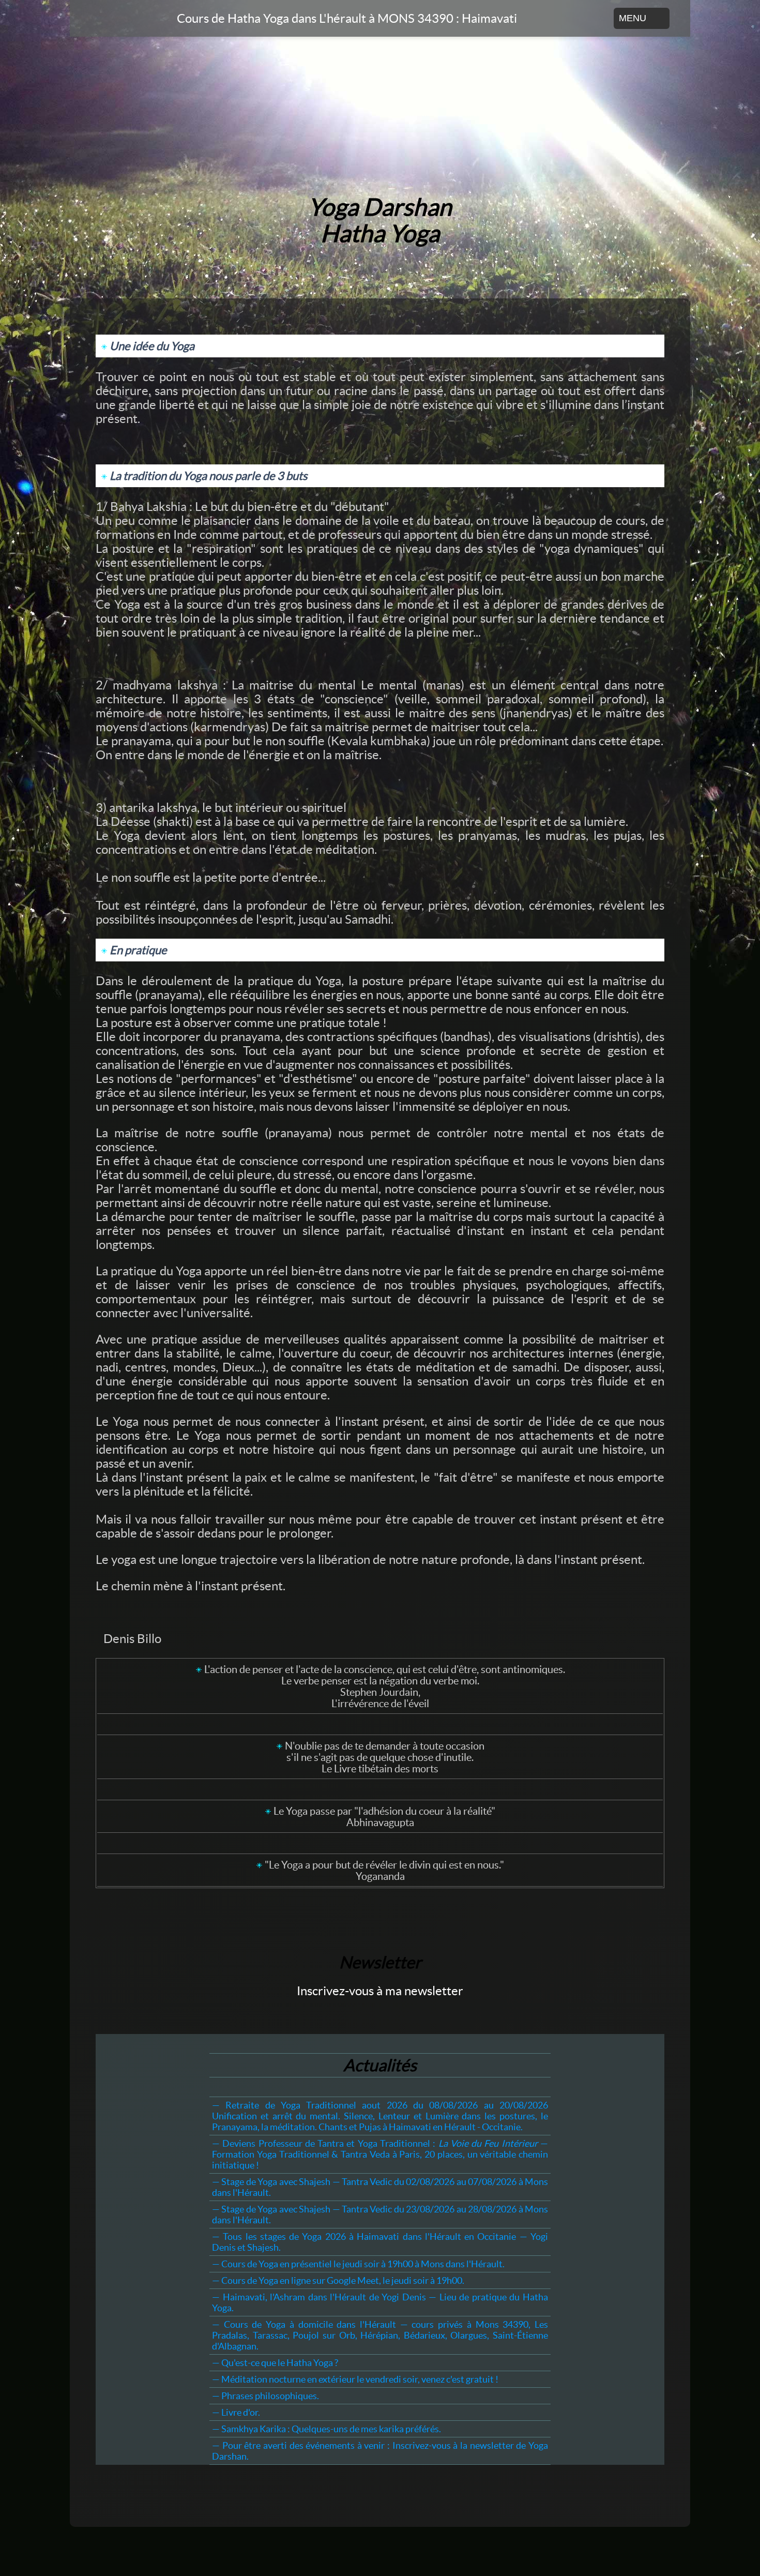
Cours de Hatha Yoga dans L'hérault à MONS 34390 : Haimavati (347, 18)
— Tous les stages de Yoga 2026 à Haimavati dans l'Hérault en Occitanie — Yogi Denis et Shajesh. (380, 2242)
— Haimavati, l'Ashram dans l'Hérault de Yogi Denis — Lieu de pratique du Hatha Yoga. (380, 2302)
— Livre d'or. (236, 2412)
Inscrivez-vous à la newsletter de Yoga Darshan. (380, 2451)
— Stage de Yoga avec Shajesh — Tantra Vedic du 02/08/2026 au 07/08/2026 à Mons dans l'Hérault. (380, 2187)
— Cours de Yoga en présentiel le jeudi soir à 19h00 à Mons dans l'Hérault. (358, 2264)
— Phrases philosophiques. (265, 2396)
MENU (633, 18)
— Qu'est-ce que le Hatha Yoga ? (275, 2363)
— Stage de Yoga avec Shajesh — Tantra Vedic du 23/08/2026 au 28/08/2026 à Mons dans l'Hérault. (380, 2215)
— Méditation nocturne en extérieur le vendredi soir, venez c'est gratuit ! (355, 2379)
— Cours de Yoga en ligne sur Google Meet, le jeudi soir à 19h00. (338, 2280)
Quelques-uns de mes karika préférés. (326, 2429)
